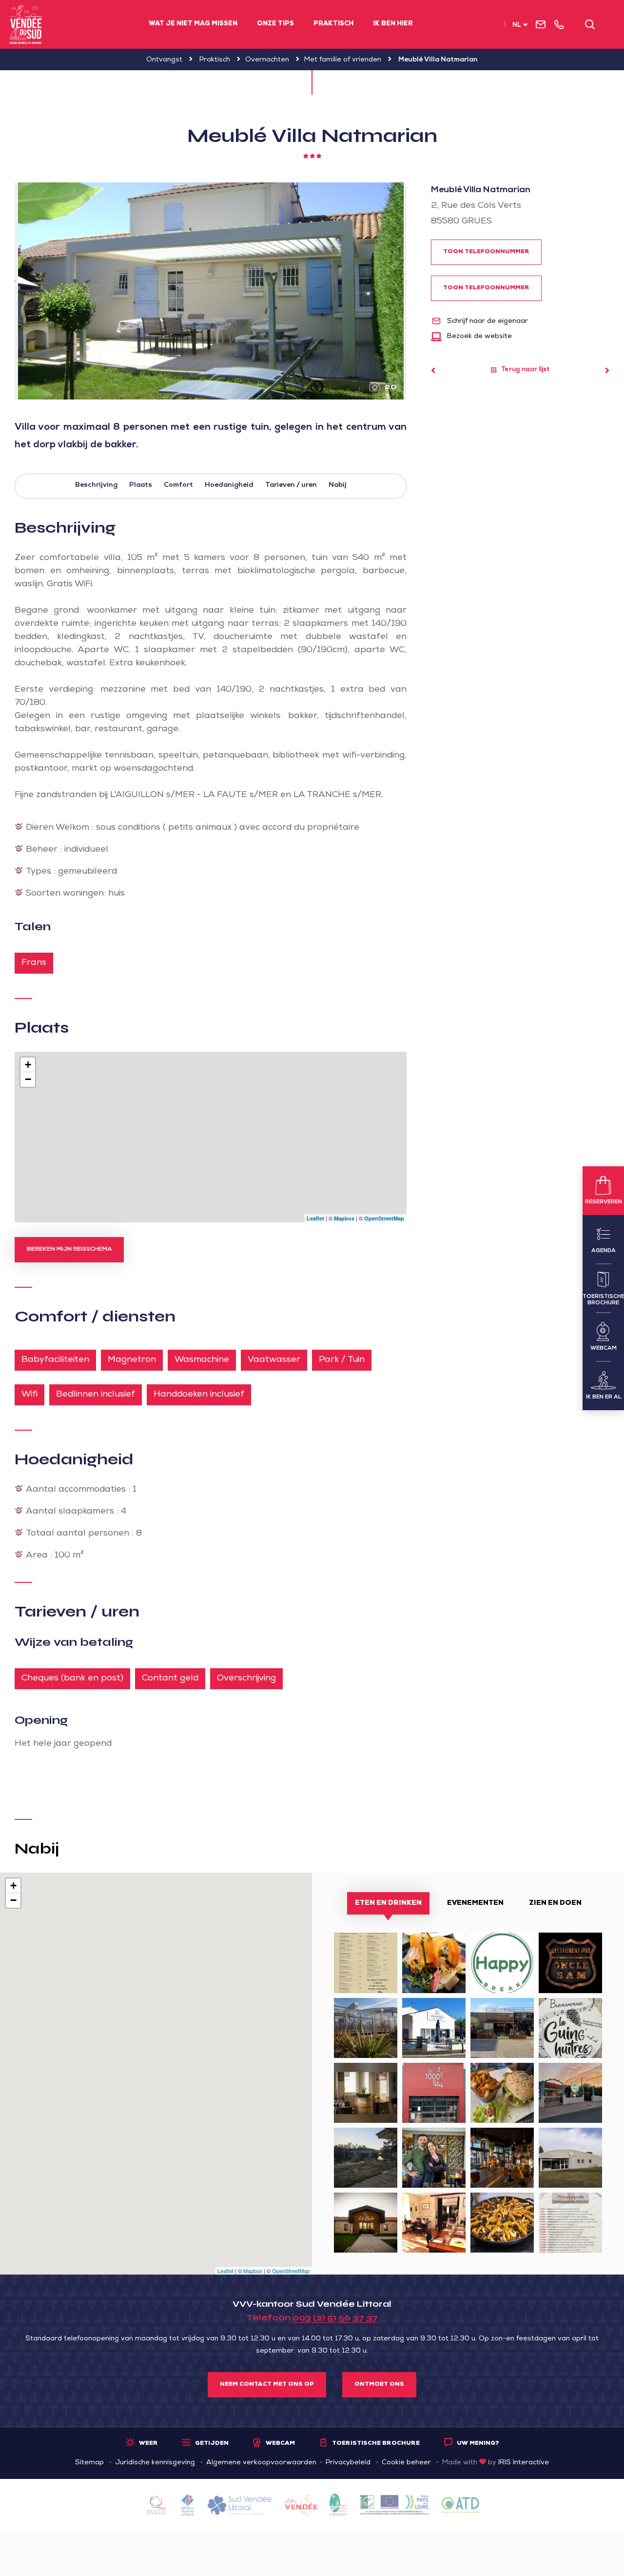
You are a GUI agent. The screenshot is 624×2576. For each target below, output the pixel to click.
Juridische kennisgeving (155, 2463)
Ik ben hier (393, 24)
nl (517, 26)
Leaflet (315, 1218)
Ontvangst (164, 60)
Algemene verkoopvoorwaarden (261, 2463)
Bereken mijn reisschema (69, 1250)
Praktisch (333, 24)
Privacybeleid (348, 2463)
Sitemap (89, 2463)
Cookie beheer (406, 2463)
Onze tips (275, 24)
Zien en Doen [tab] (555, 1903)
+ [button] (28, 1065)
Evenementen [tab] (475, 1903)
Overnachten (267, 60)
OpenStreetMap (384, 1218)
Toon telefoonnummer (486, 252)
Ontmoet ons (379, 2385)
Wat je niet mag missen (193, 24)
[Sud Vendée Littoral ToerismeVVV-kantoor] (26, 24)
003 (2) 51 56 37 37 (335, 2317)
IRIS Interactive (524, 2463)
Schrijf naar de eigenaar (487, 321)
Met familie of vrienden (343, 60)
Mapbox (344, 1218)
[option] (211, 291)
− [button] (28, 1079)
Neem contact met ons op (267, 2385)
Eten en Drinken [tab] (388, 1903)
